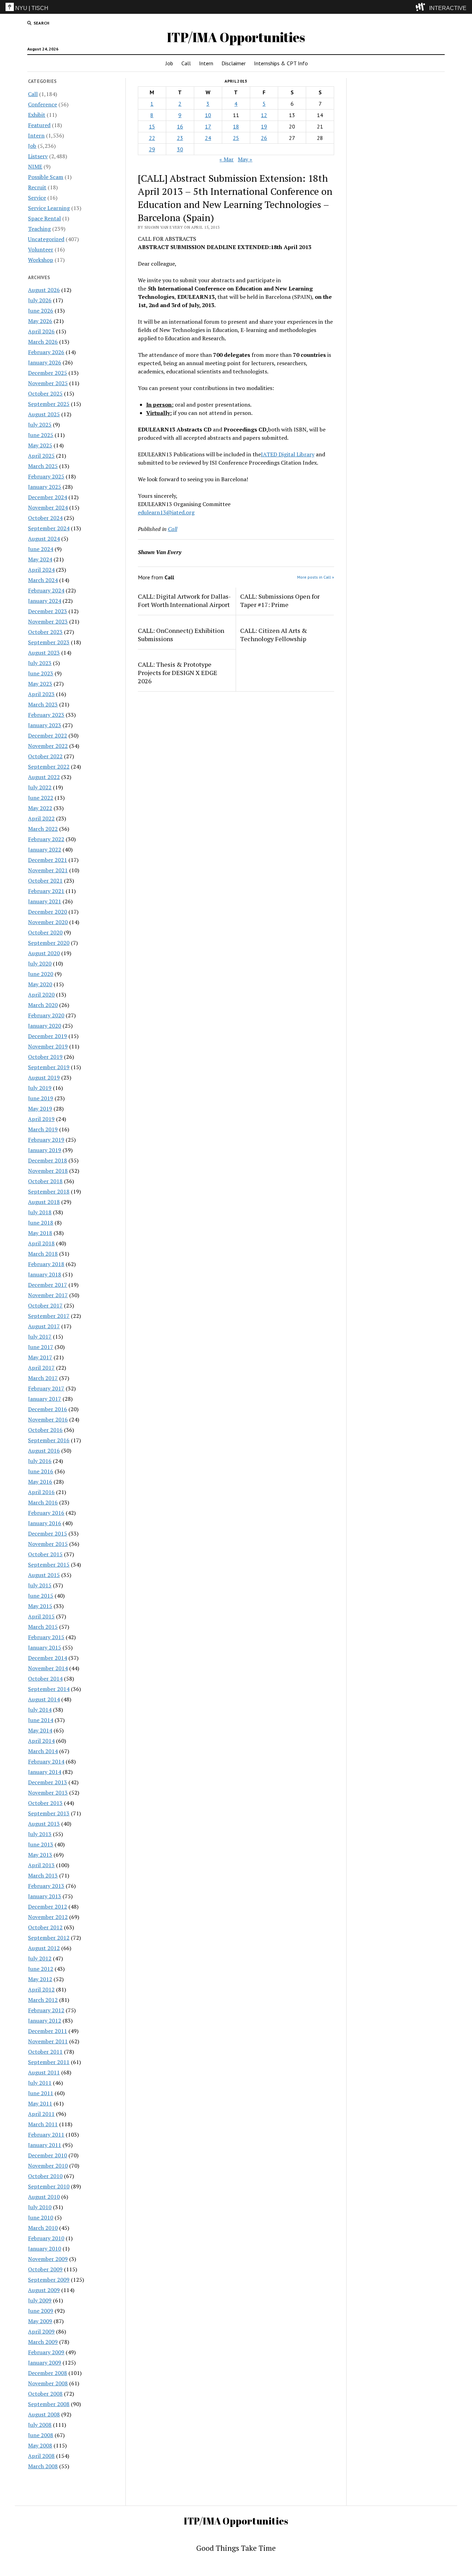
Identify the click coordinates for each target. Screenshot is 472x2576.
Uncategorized (46, 239)
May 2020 (40, 984)
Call (186, 63)
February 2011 (46, 2135)
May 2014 (40, 1730)
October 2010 (45, 2176)
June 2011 (41, 2093)
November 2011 (48, 2041)
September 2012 (49, 1938)
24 (208, 138)
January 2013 (45, 1896)
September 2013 (49, 1813)
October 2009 (45, 2269)
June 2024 (41, 549)
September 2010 (49, 2186)
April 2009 (41, 2331)
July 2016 (40, 1461)
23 (180, 138)
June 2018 (41, 1223)
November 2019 (48, 1046)
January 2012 (45, 2021)
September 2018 (49, 1191)
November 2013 (48, 1793)
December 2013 (48, 1782)
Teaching (39, 229)
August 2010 (44, 2197)
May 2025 (40, 445)
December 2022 (48, 735)
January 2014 (45, 1772)
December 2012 (48, 1907)
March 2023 (43, 704)
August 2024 (44, 539)
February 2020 (46, 1015)
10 (208, 115)
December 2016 (48, 1409)
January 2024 (45, 601)
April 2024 (41, 570)
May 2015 (40, 1606)
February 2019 (46, 1140)
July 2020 (40, 963)
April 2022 (41, 818)
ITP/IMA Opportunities (236, 37)
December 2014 (48, 1658)
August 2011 (44, 2072)
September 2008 (49, 2404)
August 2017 (44, 1326)
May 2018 (40, 1233)
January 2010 (45, 2249)
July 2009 (40, 2300)
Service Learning (49, 208)
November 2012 (48, 1917)
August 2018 (44, 1202)
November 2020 (48, 922)
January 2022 (45, 849)
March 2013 (43, 1875)
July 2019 (40, 1088)
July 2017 (40, 1337)
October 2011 (45, 2052)
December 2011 (48, 2031)
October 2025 (45, 393)
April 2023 (41, 694)
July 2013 (40, 1834)
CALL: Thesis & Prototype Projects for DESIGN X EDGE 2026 (178, 673)
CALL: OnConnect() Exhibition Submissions (181, 635)
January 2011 (45, 2145)
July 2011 (40, 2083)
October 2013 (45, 1803)
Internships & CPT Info (281, 63)
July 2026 (40, 300)
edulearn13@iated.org (166, 512)
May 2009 (40, 2321)
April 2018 (41, 1243)
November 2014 (48, 1668)
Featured (39, 125)
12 (264, 115)
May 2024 (40, 559)
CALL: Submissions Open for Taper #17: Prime (280, 600)
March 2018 (43, 1254)
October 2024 (45, 518)
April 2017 (41, 1368)
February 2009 (46, 2352)
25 (236, 138)
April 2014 (41, 1741)
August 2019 (44, 1077)
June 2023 (41, 673)
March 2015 (43, 1627)
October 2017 (45, 1305)
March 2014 (43, 1751)
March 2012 (43, 2000)
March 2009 (43, 2342)
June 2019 (41, 1098)
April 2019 (41, 1119)
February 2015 (46, 1637)
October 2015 (45, 1554)
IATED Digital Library (288, 454)
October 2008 (45, 2394)
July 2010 (40, 2207)
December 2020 (48, 912)
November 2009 (48, 2259)
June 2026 (41, 311)
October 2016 (45, 1430)
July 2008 (40, 2425)
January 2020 (45, 1026)
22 (152, 138)
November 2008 (48, 2383)
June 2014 (41, 1720)
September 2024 (49, 528)
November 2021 (48, 870)
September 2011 (49, 2062)
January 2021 (45, 901)
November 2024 (48, 507)
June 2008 (41, 2435)
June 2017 (41, 1347)
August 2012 (44, 1948)
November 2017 (48, 1295)
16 (180, 126)
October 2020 (45, 932)
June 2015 (41, 1596)
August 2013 (44, 1824)
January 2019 (45, 1150)
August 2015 (44, 1575)
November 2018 (48, 1171)
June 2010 (41, 2217)
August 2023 (44, 653)
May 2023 (40, 684)
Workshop (41, 260)
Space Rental (44, 218)
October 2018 (45, 1181)
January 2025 (45, 487)
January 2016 (45, 1523)
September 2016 (49, 1440)
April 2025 (41, 456)
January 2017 (45, 1399)
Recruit (37, 187)
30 (180, 149)
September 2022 (49, 767)
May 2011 (40, 2103)
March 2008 (43, 2466)
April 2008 (41, 2456)
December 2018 (48, 1160)
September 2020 (49, 943)
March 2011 (43, 2124)
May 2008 (40, 2445)
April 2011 (41, 2114)
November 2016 (48, 1419)
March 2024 (43, 580)
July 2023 (40, 663)
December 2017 (48, 1285)
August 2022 (44, 777)
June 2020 (41, 974)
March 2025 (43, 466)
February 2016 (46, 1513)
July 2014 (40, 1710)
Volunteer (41, 249)
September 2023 (49, 642)
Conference (43, 104)
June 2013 (41, 1844)
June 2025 (41, 435)
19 (264, 126)
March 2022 (43, 829)
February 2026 (46, 352)
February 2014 (46, 1761)
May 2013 (40, 1855)
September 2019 (49, 1067)
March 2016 (43, 1502)
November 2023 (48, 621)
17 (208, 126)
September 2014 (49, 1689)
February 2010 (46, 2238)
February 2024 (46, 590)
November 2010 (48, 2166)
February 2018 (46, 1264)
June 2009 (41, 2311)
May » (245, 159)
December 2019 (48, 1036)
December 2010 (48, 2155)
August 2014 (44, 1699)
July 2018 (40, 1212)
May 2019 (40, 1109)
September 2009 (49, 2280)
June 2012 (41, 1969)
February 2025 (46, 476)
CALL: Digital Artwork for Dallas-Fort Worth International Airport (184, 600)
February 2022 (46, 839)
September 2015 (49, 1565)
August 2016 (44, 1451)
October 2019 (45, 1057)
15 (152, 126)
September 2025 (49, 404)
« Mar (226, 159)
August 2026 (44, 290)
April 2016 (41, 1492)
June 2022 (41, 798)
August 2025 (44, 414)
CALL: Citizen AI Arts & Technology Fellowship (274, 635)
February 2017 (46, 1388)
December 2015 (48, 1533)
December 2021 (48, 860)
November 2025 (48, 383)
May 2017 (40, 1357)
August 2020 (44, 953)
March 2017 (43, 1378)
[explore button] (422, 7)
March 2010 (43, 2228)
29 (152, 149)
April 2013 (41, 1865)
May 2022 (40, 808)
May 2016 (40, 1482)
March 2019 (43, 1129)
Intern (206, 63)
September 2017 (49, 1316)
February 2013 (46, 1886)
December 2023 (48, 611)
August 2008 (44, 2414)
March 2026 (43, 342)
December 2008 (48, 2373)
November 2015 (48, 1544)
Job (169, 63)
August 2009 (44, 2290)
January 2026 (45, 362)
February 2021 (46, 891)
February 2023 (46, 715)
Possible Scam (46, 177)
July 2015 (40, 1585)
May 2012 (40, 1979)
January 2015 (45, 1647)
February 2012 (46, 2010)
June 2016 (41, 1471)
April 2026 (41, 331)
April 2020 (41, 995)
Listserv (38, 156)
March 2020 (43, 1005)
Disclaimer (234, 63)
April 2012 (41, 1989)
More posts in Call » (316, 577)
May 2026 (40, 321)
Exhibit (37, 115)
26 (264, 138)
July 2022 (40, 787)
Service (37, 198)
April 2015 (41, 1616)
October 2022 (45, 756)
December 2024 (48, 497)
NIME (35, 167)
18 (236, 126)
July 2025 (40, 425)
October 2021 (45, 881)
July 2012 (40, 1958)
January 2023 (45, 725)
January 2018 (45, 1274)
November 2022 (48, 746)
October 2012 (45, 1927)
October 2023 (45, 632)
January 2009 (45, 2363)
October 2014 (45, 1679)
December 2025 (48, 373)
